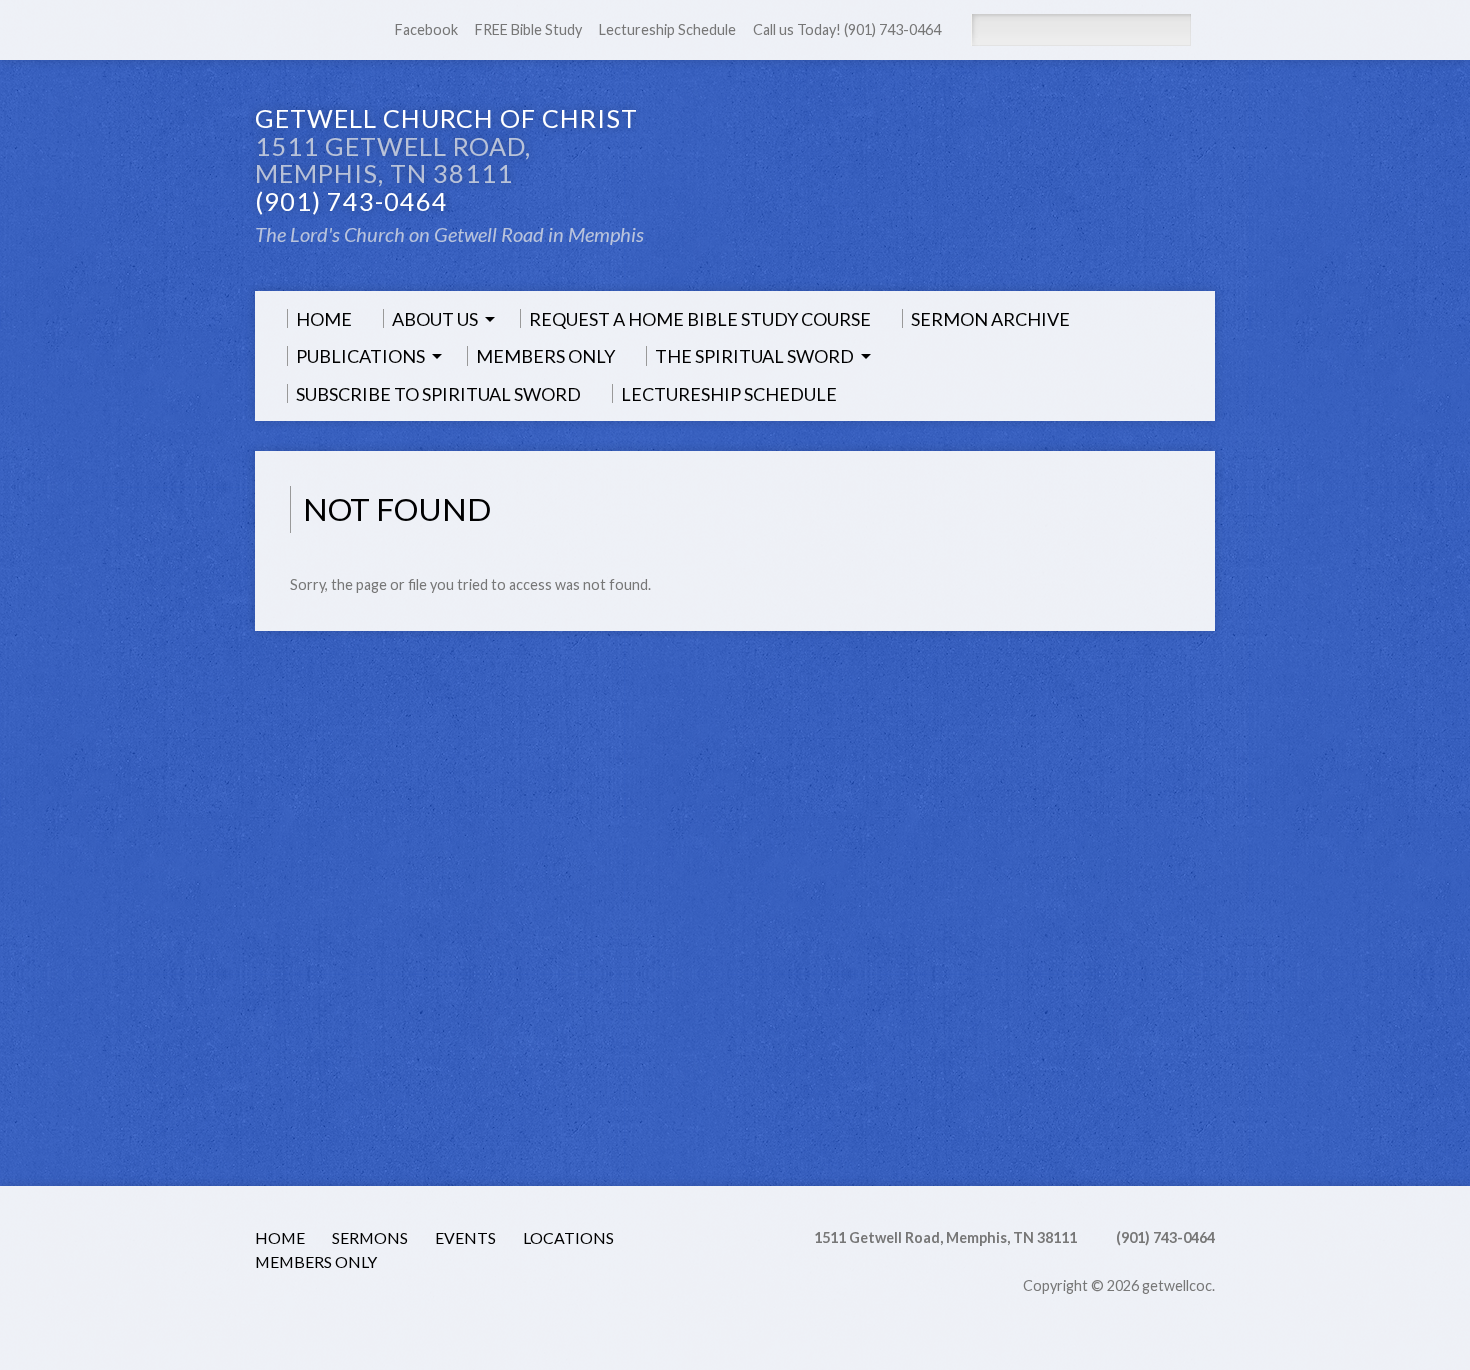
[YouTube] (426, 1314)
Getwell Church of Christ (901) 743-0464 (446, 159)
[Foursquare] (534, 1314)
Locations (568, 1237)
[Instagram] (507, 1314)
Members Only (316, 1261)
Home (280, 1237)
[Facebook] (291, 31)
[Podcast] (291, 1314)
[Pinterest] (399, 1314)
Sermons (370, 1237)
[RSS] (264, 31)
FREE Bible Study (528, 29)
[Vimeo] (453, 1314)
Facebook (426, 29)
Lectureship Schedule (667, 29)
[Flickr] (480, 1314)
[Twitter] (345, 1314)
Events (465, 1237)
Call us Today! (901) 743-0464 (847, 29)
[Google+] (372, 1314)
